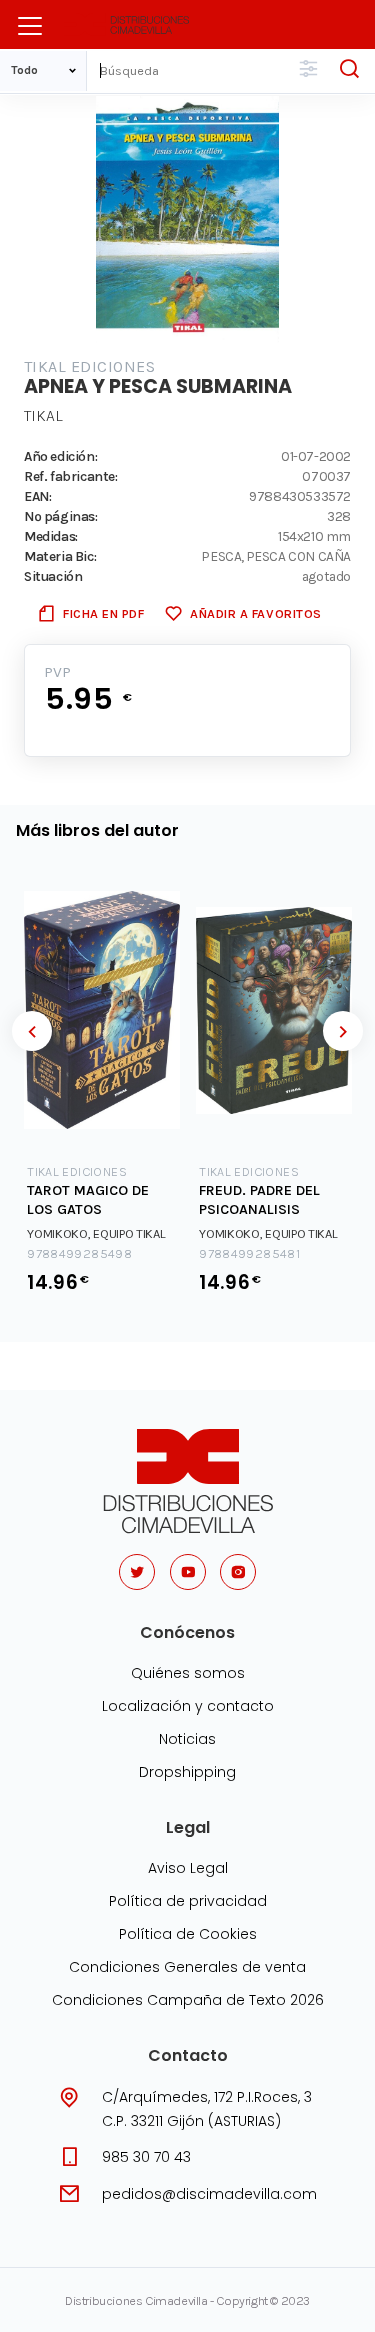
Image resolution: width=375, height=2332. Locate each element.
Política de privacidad (188, 1901)
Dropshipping (187, 1772)
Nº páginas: (61, 516)
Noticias (187, 1739)
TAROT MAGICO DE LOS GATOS (88, 1200)
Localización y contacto (188, 1706)
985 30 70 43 (146, 2157)
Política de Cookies (188, 1934)
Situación (53, 576)
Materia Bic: (60, 556)
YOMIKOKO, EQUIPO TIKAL (96, 1233)
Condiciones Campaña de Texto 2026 (188, 2000)
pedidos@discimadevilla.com (209, 2194)
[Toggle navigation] (30, 26)
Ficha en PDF (103, 613)
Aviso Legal (188, 1868)
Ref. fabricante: (71, 476)
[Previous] (32, 1031)
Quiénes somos (188, 1673)
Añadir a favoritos (255, 613)
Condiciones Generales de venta (187, 1967)
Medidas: (51, 536)
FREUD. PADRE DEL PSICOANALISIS (259, 1200)
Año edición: (60, 456)
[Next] (343, 1031)
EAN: (37, 496)
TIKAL (43, 415)
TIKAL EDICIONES (89, 366)
